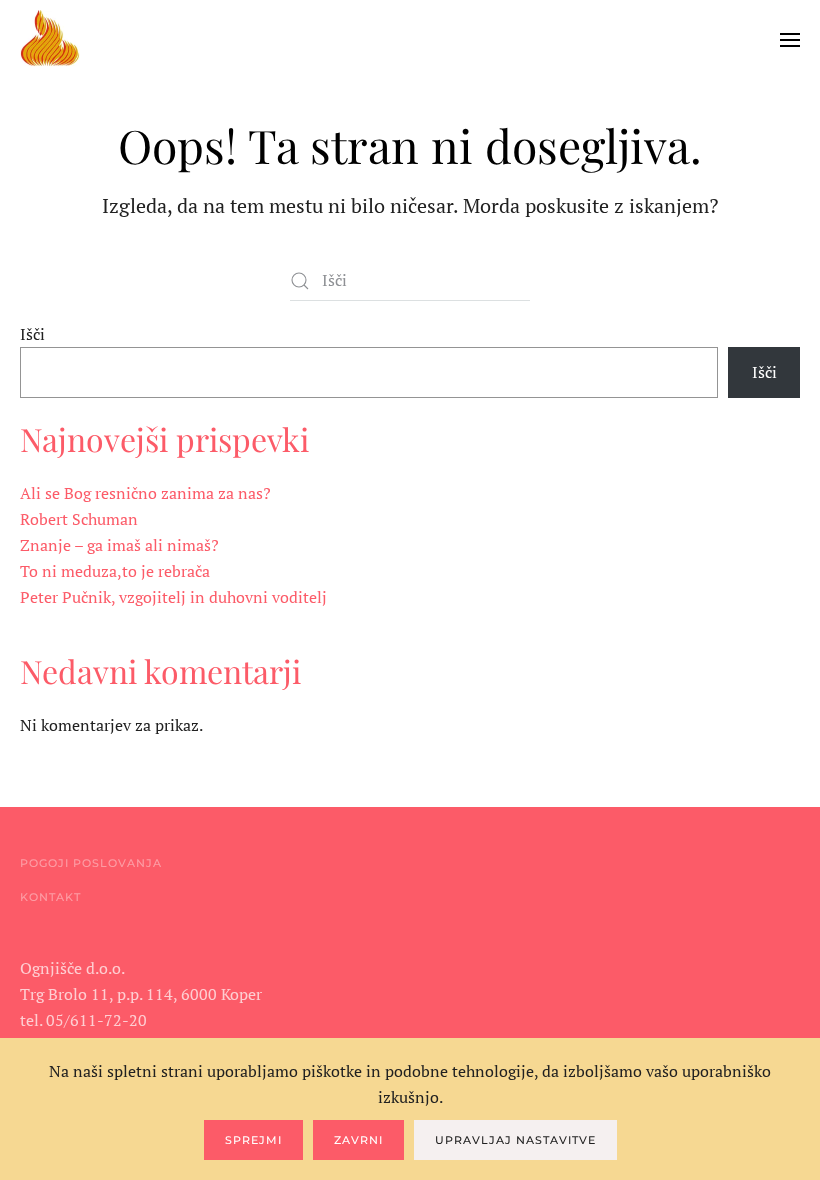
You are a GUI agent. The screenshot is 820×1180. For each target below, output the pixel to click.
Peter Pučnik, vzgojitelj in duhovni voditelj (173, 597)
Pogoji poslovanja (91, 863)
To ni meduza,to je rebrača (115, 571)
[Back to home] (50, 40)
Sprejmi (253, 1140)
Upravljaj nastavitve (515, 1140)
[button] (790, 40)
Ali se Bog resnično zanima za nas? (145, 493)
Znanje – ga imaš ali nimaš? (119, 545)
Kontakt (50, 897)
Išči (32, 334)
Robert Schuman (79, 519)
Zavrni (358, 1140)
